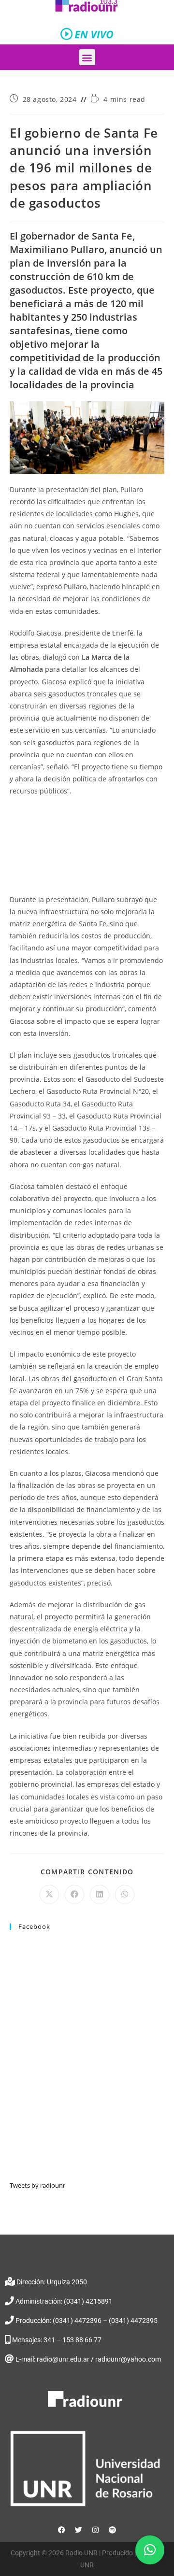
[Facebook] (62, 2530)
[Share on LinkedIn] (100, 1895)
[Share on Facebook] (74, 1895)
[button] (87, 57)
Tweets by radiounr (37, 2185)
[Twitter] (79, 2530)
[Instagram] (96, 2530)
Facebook (34, 1926)
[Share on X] (49, 1895)
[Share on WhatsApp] (125, 1895)
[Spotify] (113, 2530)
